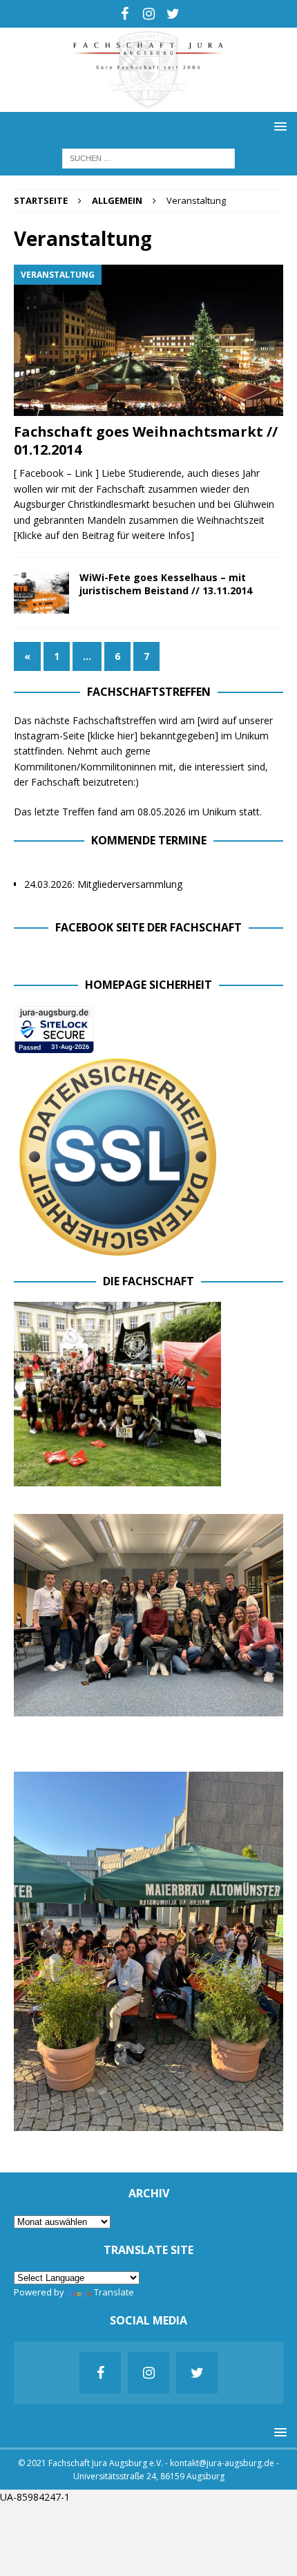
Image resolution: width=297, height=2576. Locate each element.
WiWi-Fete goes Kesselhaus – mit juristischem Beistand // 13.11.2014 (166, 584)
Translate (114, 2292)
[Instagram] (149, 14)
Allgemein (117, 200)
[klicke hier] (113, 736)
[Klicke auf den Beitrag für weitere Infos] (104, 535)
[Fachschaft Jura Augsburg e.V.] (148, 104)
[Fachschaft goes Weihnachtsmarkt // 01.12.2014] (148, 340)
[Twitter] (173, 14)
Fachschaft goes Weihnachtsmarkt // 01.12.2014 (146, 441)
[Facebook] (125, 14)
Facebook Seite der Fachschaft (148, 927)
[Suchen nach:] (148, 157)
